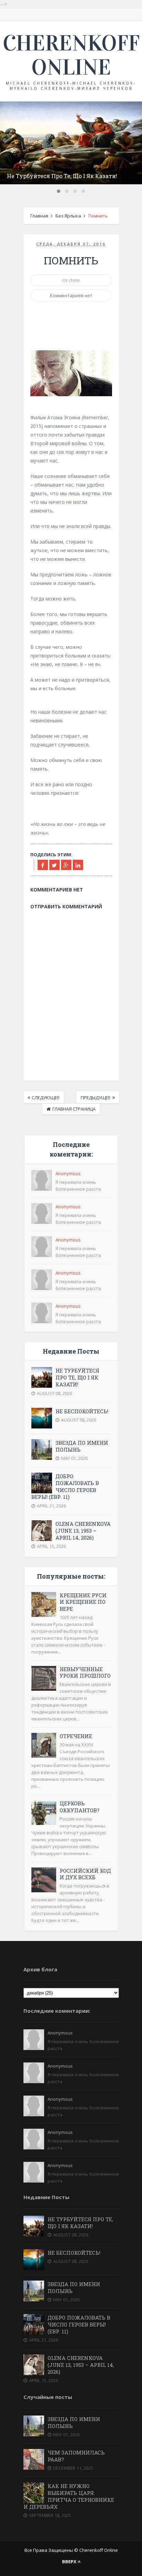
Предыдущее (96, 1097)
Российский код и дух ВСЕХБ (85, 1874)
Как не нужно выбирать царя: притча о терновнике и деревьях (69, 2496)
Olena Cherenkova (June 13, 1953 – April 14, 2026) (83, 1531)
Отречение (76, 1736)
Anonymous (68, 1173)
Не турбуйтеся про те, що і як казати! (62, 176)
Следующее (46, 1097)
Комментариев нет (71, 295)
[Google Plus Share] (66, 865)
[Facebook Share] (43, 865)
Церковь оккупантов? (80, 1807)
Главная (39, 216)
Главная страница (74, 1109)
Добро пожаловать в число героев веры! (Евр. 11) (65, 1487)
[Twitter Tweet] (54, 865)
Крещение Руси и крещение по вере (83, 1602)
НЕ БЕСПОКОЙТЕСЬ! (82, 1411)
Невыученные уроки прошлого (85, 1672)
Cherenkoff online (71, 55)
